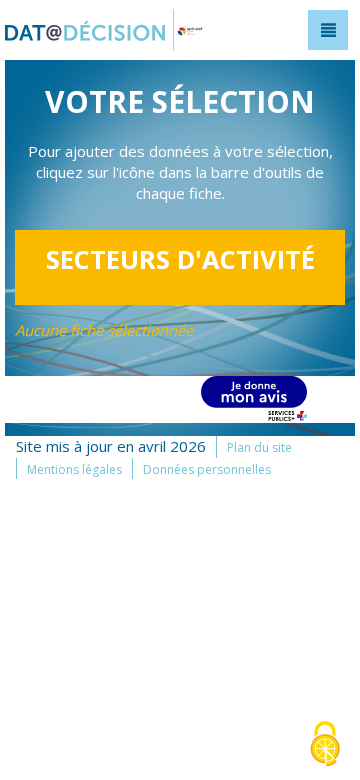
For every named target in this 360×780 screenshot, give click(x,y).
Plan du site (259, 447)
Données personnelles (207, 469)
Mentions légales (74, 469)
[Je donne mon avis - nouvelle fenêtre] (254, 398)
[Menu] (328, 30)
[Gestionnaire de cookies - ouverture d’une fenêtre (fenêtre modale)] (325, 745)
